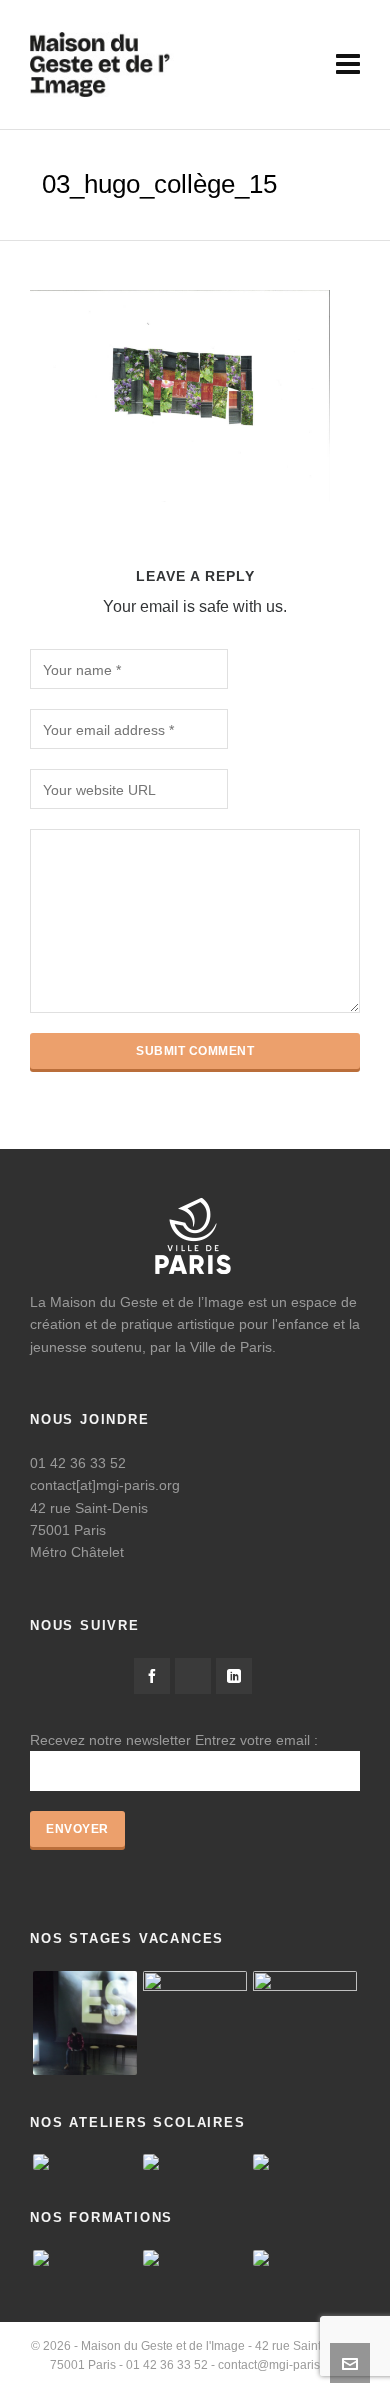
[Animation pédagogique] (85, 2258)
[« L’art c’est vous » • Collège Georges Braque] (85, 2162)
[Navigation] (348, 65)
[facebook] (152, 1676)
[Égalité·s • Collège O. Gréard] (195, 2162)
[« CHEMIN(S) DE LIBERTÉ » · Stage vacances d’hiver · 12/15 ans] (305, 2023)
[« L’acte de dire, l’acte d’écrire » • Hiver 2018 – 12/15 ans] (195, 2023)
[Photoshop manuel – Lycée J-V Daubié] (305, 2162)
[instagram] (193, 1676)
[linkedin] (234, 1676)
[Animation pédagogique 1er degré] (195, 2258)
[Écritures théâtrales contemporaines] (305, 2258)
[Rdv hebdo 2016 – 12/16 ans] (85, 2023)
